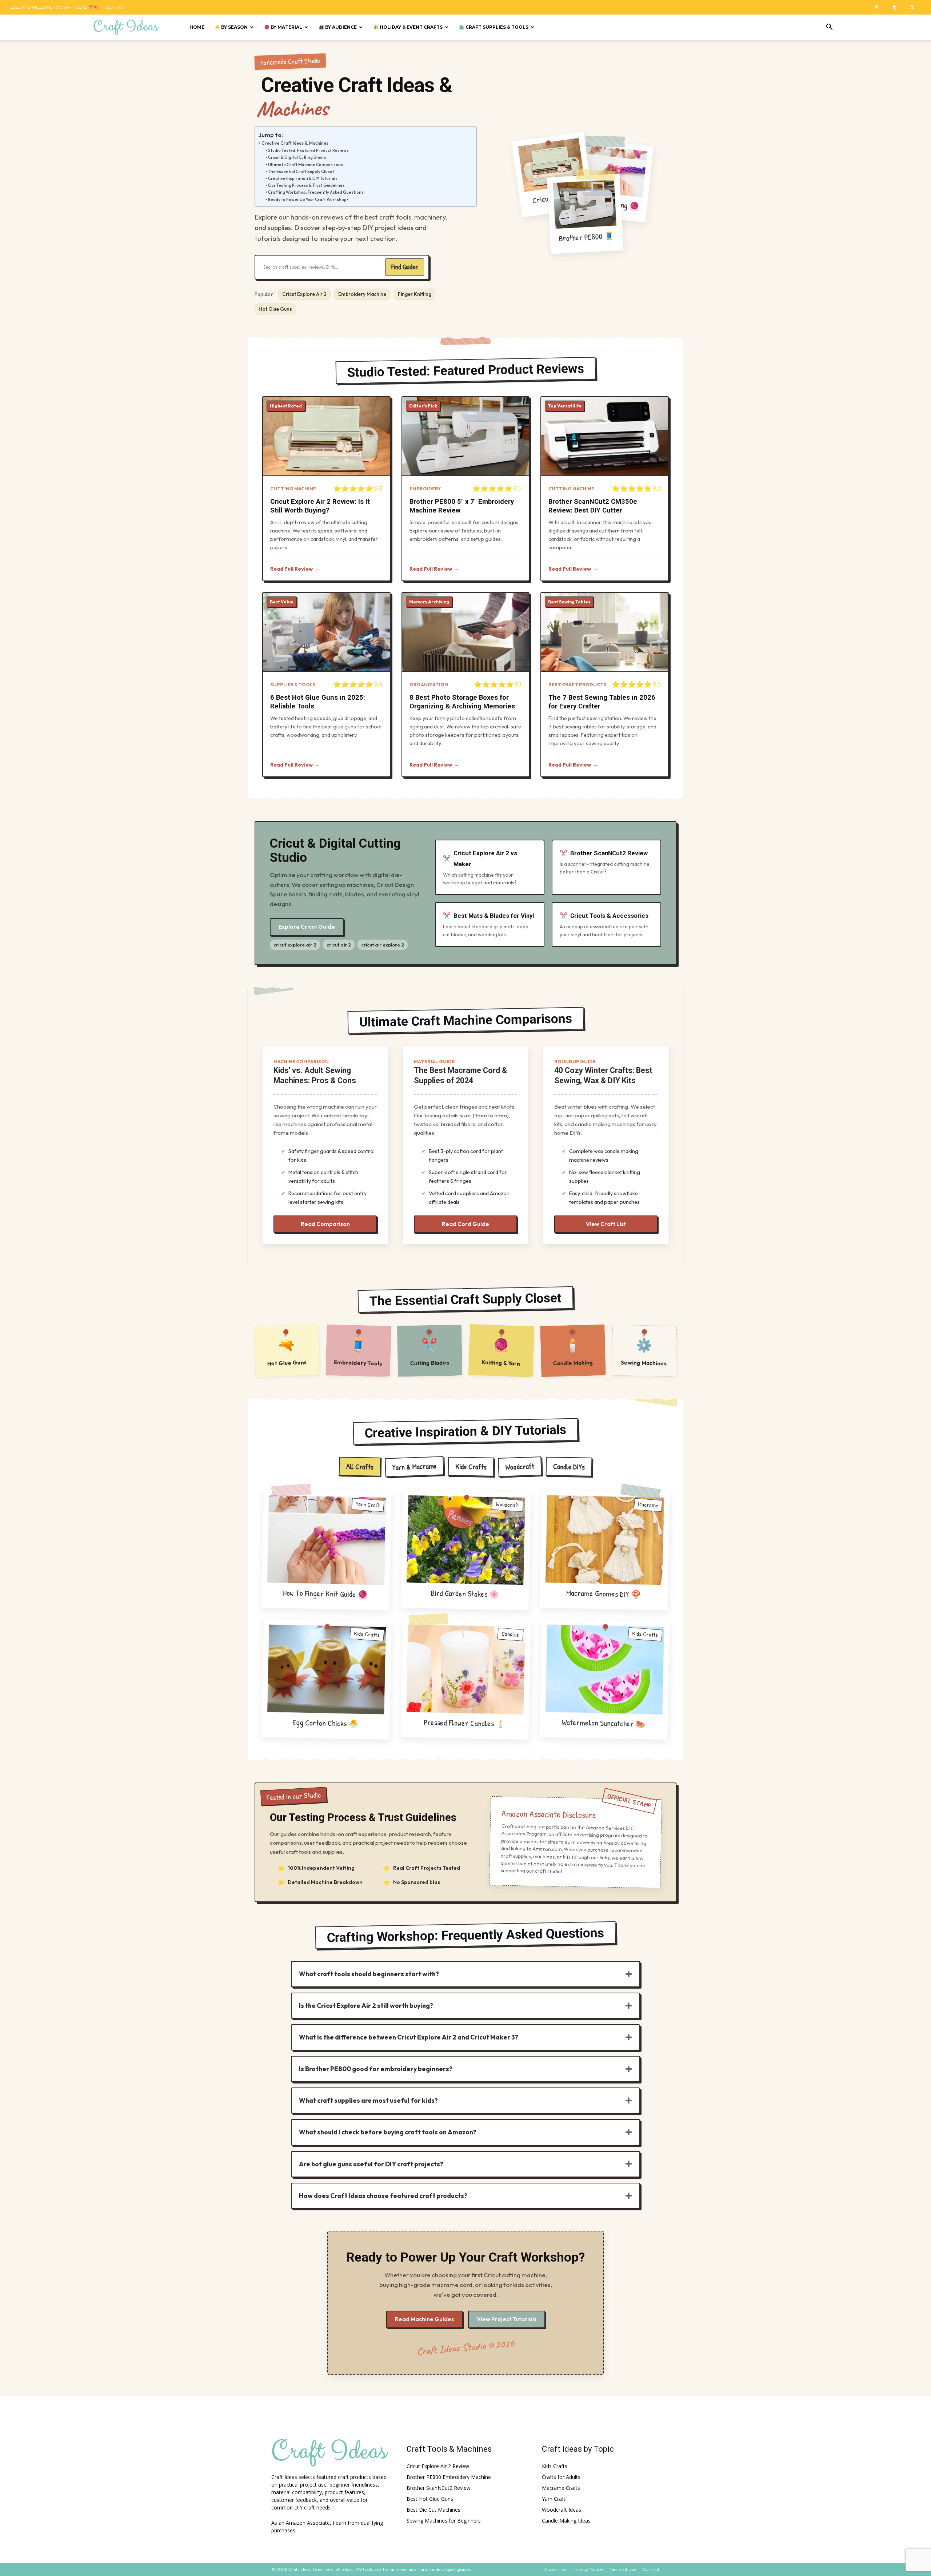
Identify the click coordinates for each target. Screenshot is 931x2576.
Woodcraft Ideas (562, 2510)
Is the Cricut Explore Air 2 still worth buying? (366, 2006)
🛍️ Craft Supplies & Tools (494, 27)
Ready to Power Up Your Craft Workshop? (308, 200)
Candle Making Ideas (566, 2521)
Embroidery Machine (362, 294)
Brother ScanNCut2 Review (439, 2488)
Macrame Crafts (561, 2488)
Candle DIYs (569, 1466)
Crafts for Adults (561, 2477)
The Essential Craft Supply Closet (301, 172)
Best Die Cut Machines (433, 2510)
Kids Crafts (471, 1466)
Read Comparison (325, 1224)
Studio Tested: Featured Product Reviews (308, 150)
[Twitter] (915, 7)
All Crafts (360, 1467)
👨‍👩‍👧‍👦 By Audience (338, 27)
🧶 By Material (283, 27)
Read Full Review (291, 569)
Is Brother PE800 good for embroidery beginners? (376, 2069)
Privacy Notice (588, 2569)
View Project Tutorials (507, 2319)
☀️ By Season (231, 27)
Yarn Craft (554, 2499)
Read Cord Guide (465, 1224)
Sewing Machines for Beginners (444, 2521)
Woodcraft (520, 1467)
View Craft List (606, 1224)
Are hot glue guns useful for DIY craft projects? (371, 2164)
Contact (115, 7)
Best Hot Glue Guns (430, 2499)
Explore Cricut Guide (307, 927)
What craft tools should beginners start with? (369, 1974)
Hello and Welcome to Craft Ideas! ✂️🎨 (53, 7)
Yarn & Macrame (415, 1466)
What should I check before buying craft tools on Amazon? (388, 2132)
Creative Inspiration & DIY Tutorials (303, 178)
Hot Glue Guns (275, 309)
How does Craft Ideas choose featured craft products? (383, 2196)
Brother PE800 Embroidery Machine (449, 2477)
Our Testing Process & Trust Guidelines (306, 185)
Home (197, 27)
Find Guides (405, 267)
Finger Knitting (415, 294)
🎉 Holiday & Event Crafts (408, 27)
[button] (829, 28)
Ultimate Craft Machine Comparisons (305, 165)
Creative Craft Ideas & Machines (295, 143)
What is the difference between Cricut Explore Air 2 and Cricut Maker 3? (409, 2037)
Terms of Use (623, 2569)
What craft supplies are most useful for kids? (368, 2100)
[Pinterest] (879, 7)
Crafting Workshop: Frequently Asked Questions (316, 192)
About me (555, 2569)
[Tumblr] (897, 7)
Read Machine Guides (424, 2319)
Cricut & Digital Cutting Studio (297, 157)
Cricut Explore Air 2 (304, 294)
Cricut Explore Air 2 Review (438, 2466)
